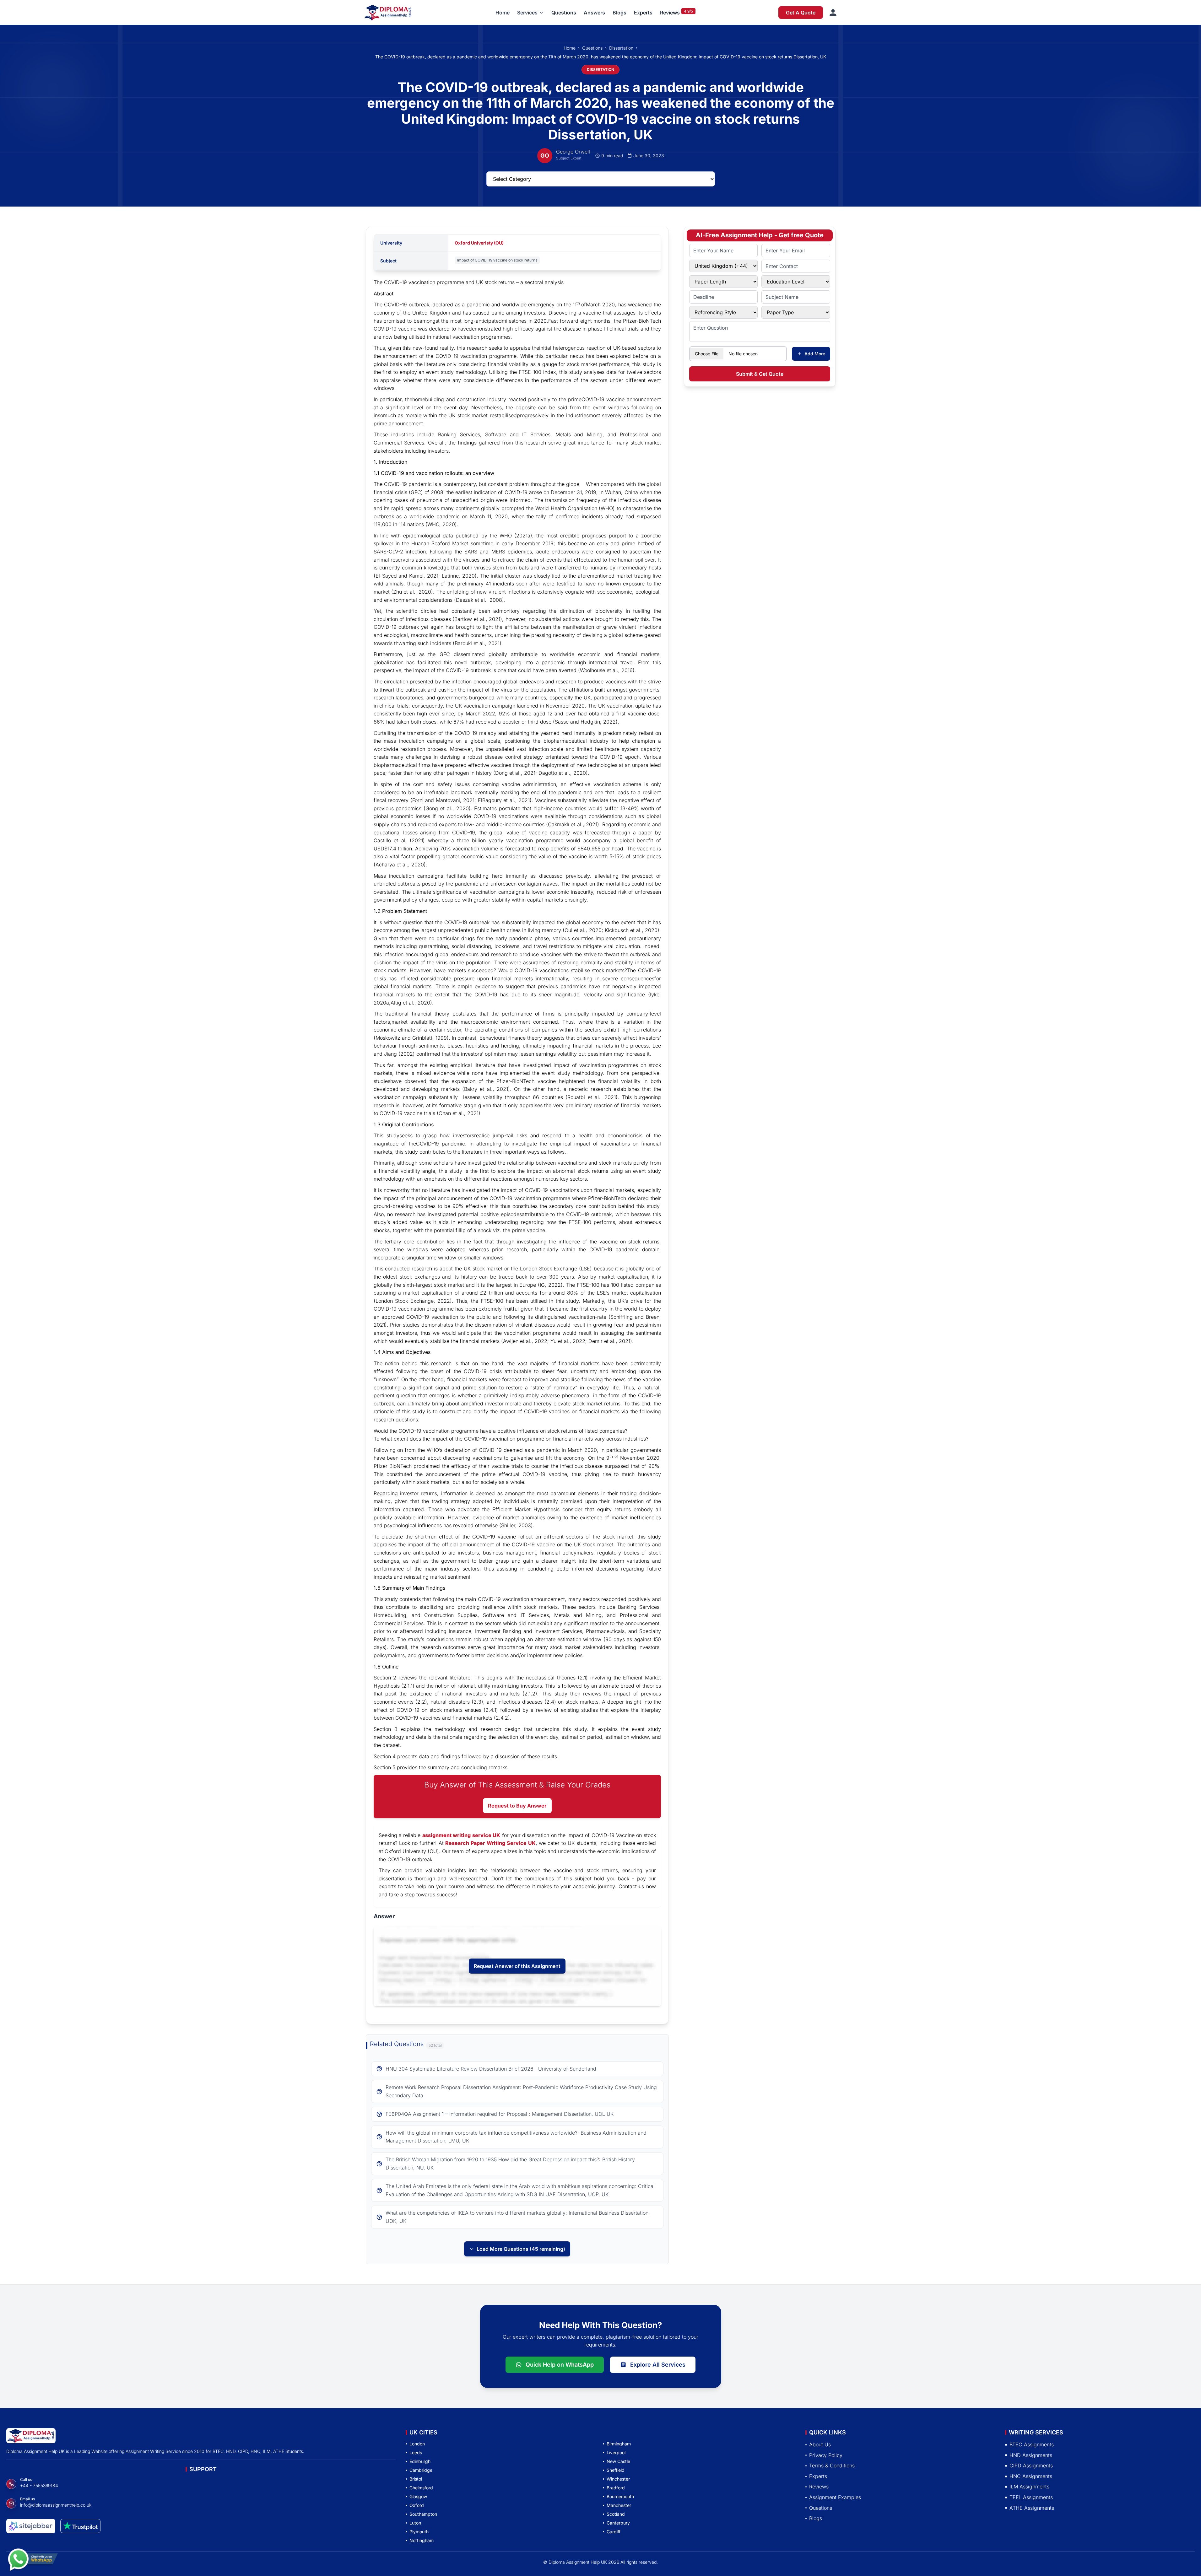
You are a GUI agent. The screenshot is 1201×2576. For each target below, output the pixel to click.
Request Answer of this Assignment (517, 1966)
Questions (564, 13)
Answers (594, 13)
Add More (815, 354)
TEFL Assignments (1031, 2497)
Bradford (616, 2488)
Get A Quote (801, 13)
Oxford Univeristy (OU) (479, 243)
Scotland (616, 2514)
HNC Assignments (1031, 2476)
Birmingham (619, 2444)
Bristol (416, 2479)
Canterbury (618, 2523)
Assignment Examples (835, 2497)
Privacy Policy (826, 2455)
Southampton (423, 2514)
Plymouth (419, 2532)
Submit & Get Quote (760, 374)
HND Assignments (1031, 2455)
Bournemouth (620, 2496)
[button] (530, 13)
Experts (643, 13)
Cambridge (421, 2470)
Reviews (670, 13)
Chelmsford (421, 2488)
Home (503, 13)
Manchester (619, 2505)
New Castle (618, 2461)
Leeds (416, 2452)
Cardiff (614, 2532)
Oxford (417, 2505)
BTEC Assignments (1032, 2444)
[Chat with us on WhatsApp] (33, 2557)
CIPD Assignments (1031, 2466)
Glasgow (418, 2496)
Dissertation (621, 48)
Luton (415, 2523)
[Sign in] (833, 13)
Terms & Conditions (832, 2466)
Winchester (618, 2479)
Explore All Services (658, 2365)
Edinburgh (420, 2461)
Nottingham (422, 2540)
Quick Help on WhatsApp (560, 2365)
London (417, 2444)
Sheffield (616, 2470)
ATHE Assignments (1032, 2508)
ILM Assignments (1029, 2487)
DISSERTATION (600, 70)
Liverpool (616, 2452)
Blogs (619, 13)
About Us (820, 2444)
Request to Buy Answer (517, 1806)
